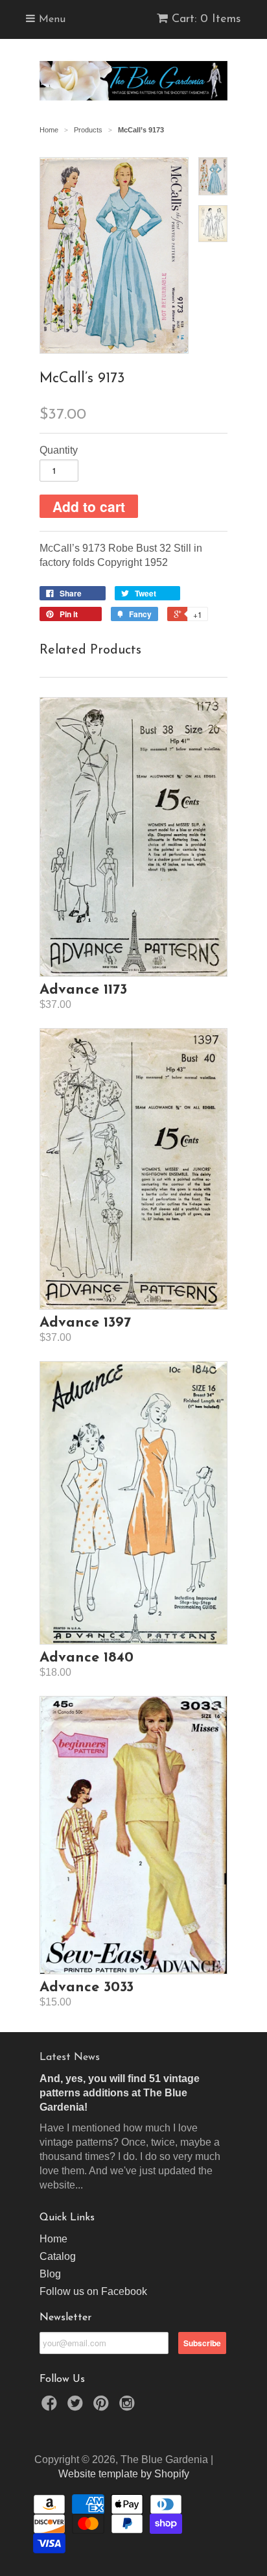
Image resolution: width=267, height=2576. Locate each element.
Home (53, 2239)
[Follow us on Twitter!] (77, 2407)
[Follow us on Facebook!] (51, 2407)
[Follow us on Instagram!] (129, 2407)
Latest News (70, 2057)
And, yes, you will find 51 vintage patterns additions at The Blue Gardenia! (120, 2093)
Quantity (59, 450)
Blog (50, 2274)
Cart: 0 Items (206, 19)
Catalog (58, 2256)
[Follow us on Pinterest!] (103, 2407)
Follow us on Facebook (93, 2291)
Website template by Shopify (124, 2474)
